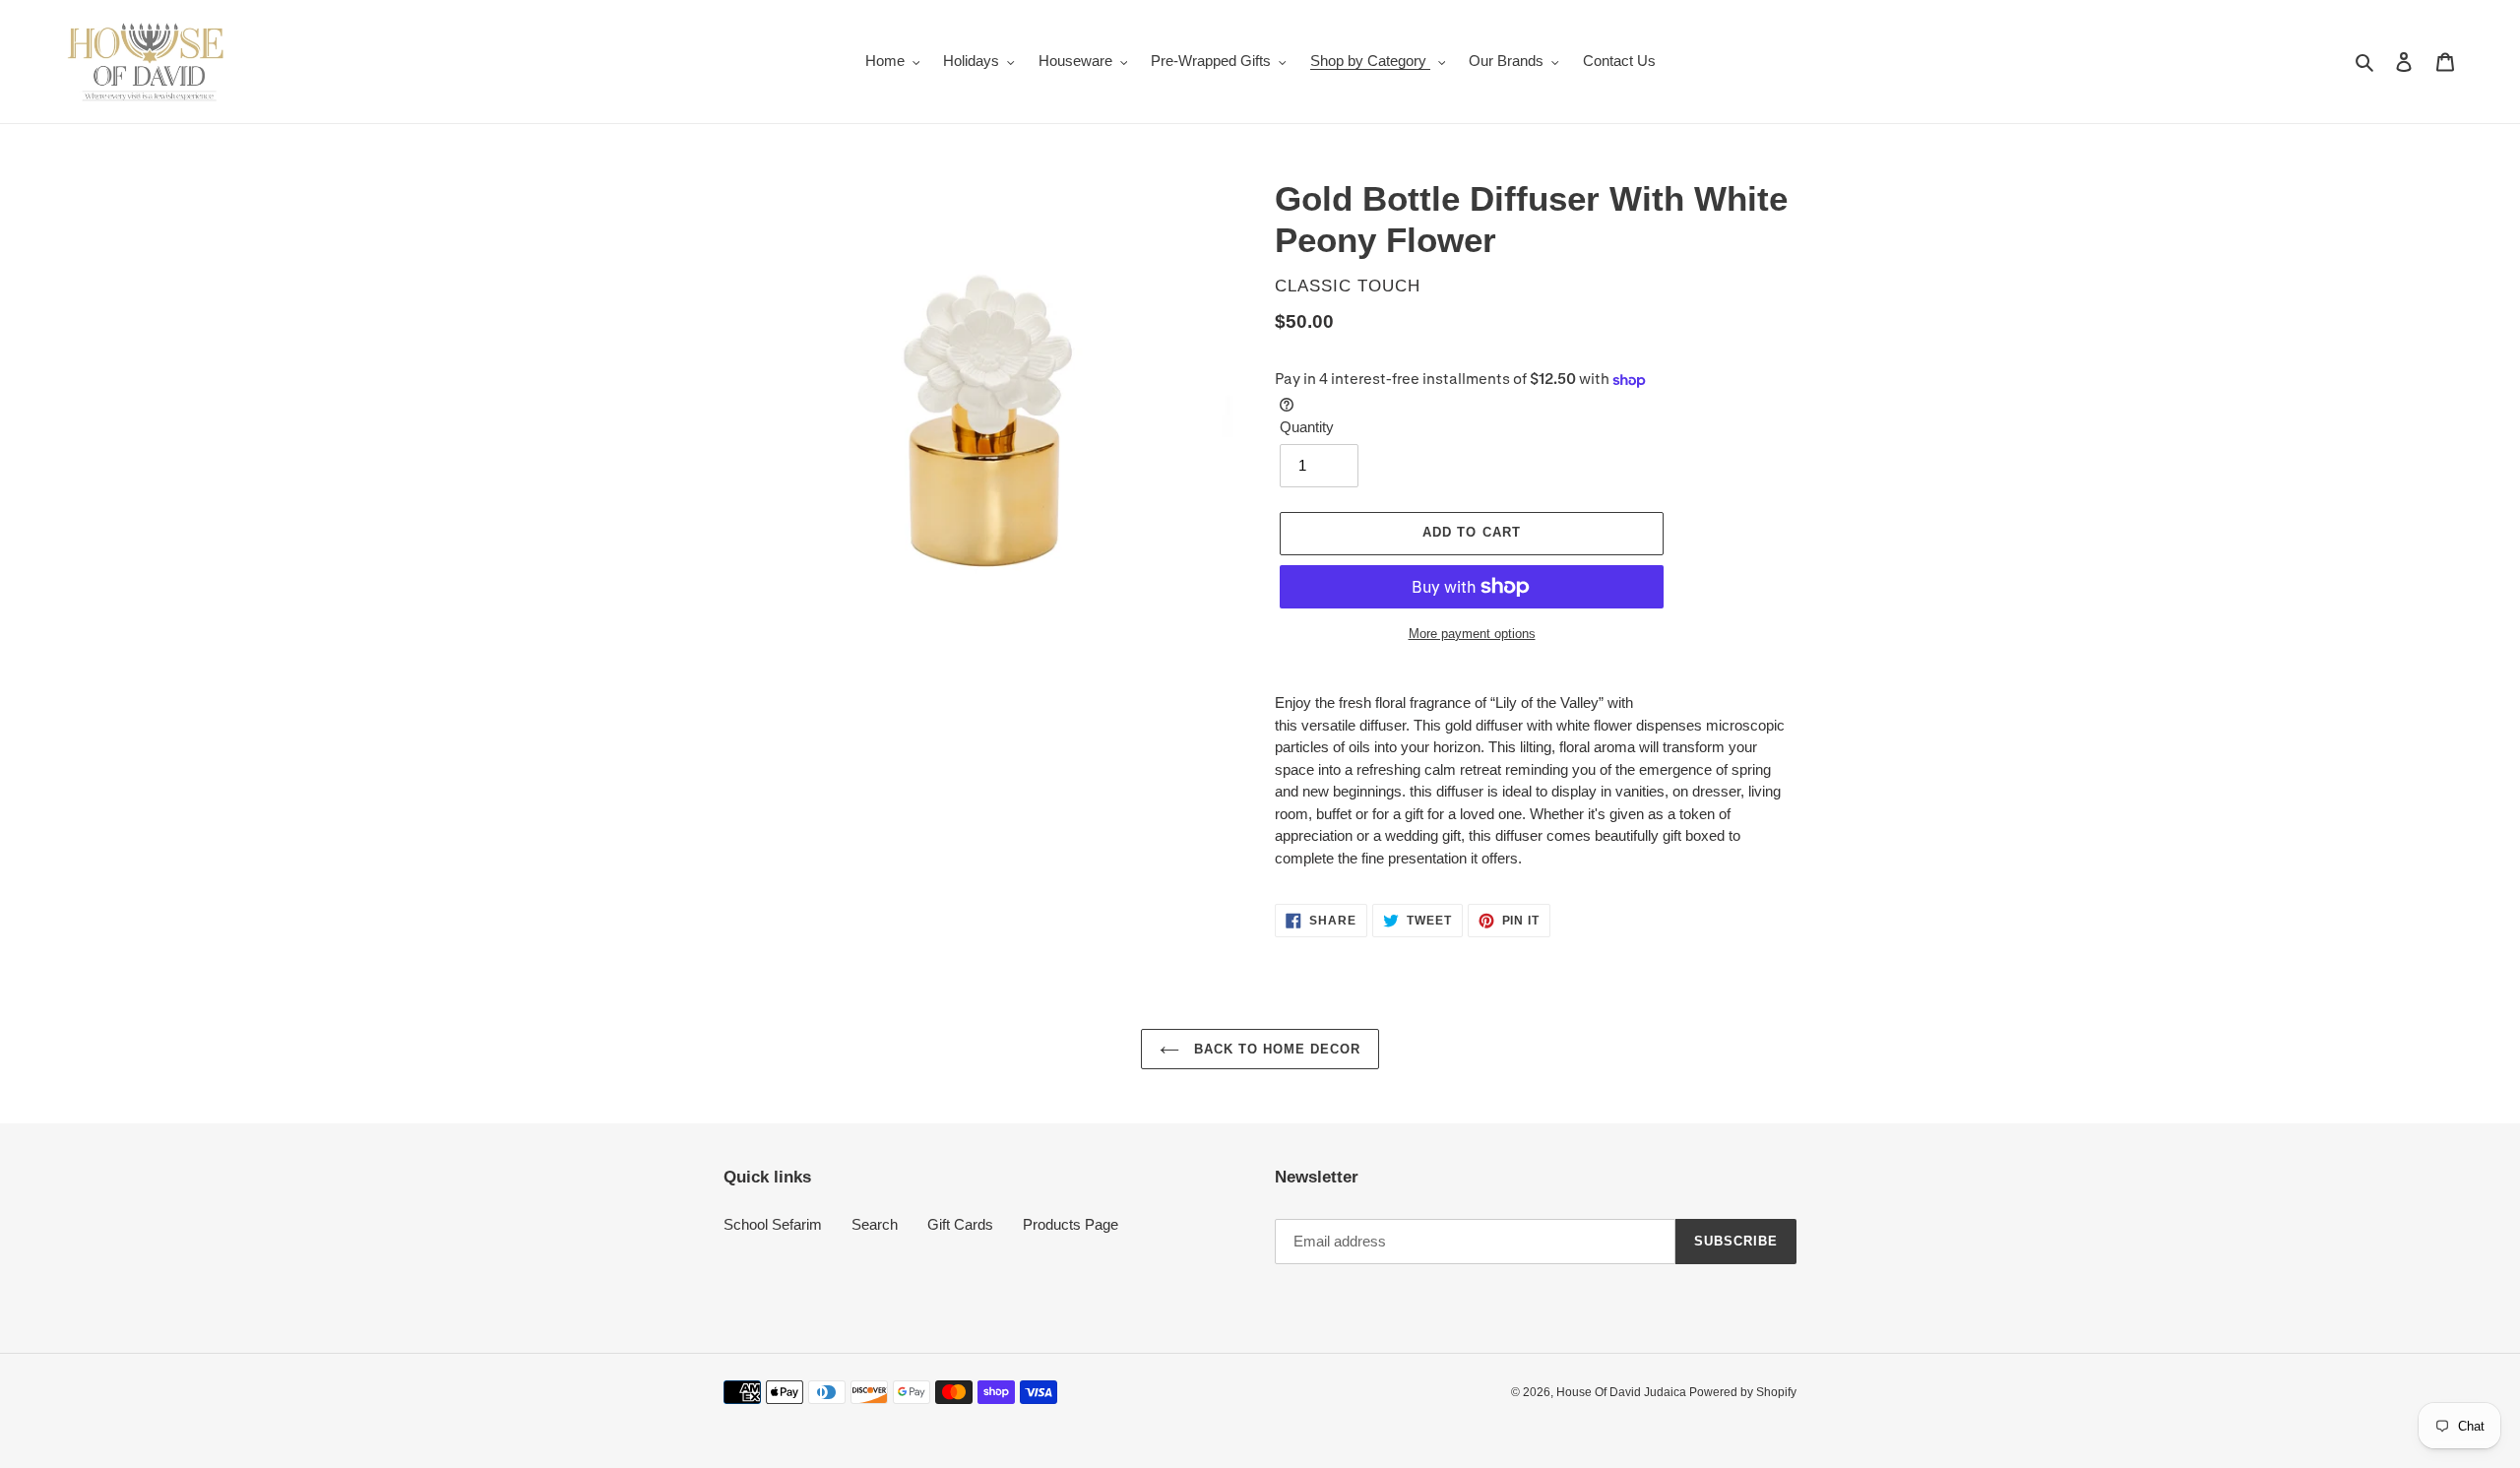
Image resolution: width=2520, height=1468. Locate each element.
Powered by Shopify (1743, 1392)
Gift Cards (960, 1224)
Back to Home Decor (1275, 1049)
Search (875, 1224)
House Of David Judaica (1623, 1392)
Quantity (1307, 427)
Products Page (1071, 1224)
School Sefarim (773, 1224)
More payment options (1472, 634)
